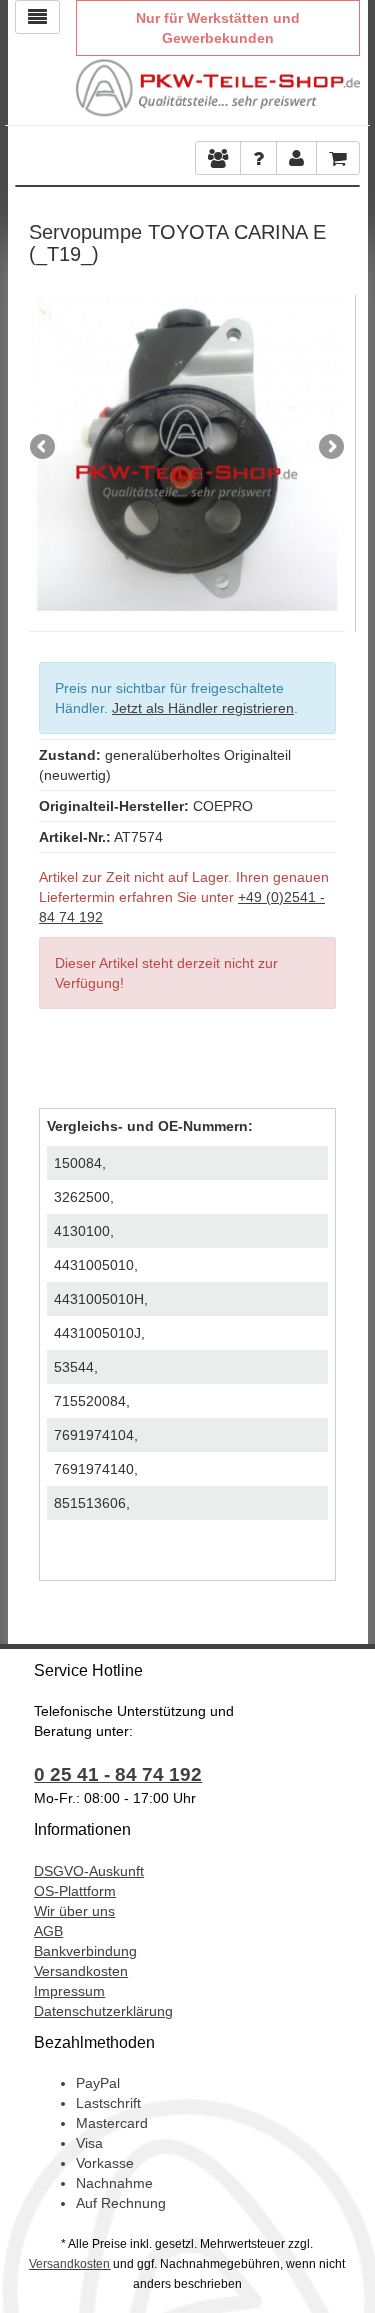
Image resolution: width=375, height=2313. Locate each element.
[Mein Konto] (258, 158)
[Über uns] (218, 158)
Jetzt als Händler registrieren (203, 708)
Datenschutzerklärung (103, 2011)
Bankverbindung (85, 1951)
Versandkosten (81, 1971)
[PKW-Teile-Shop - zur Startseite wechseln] (218, 88)
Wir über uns (74, 1911)
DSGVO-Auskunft (89, 1871)
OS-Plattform (75, 1891)
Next (330, 448)
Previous (44, 448)
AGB (48, 1931)
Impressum (69, 1991)
